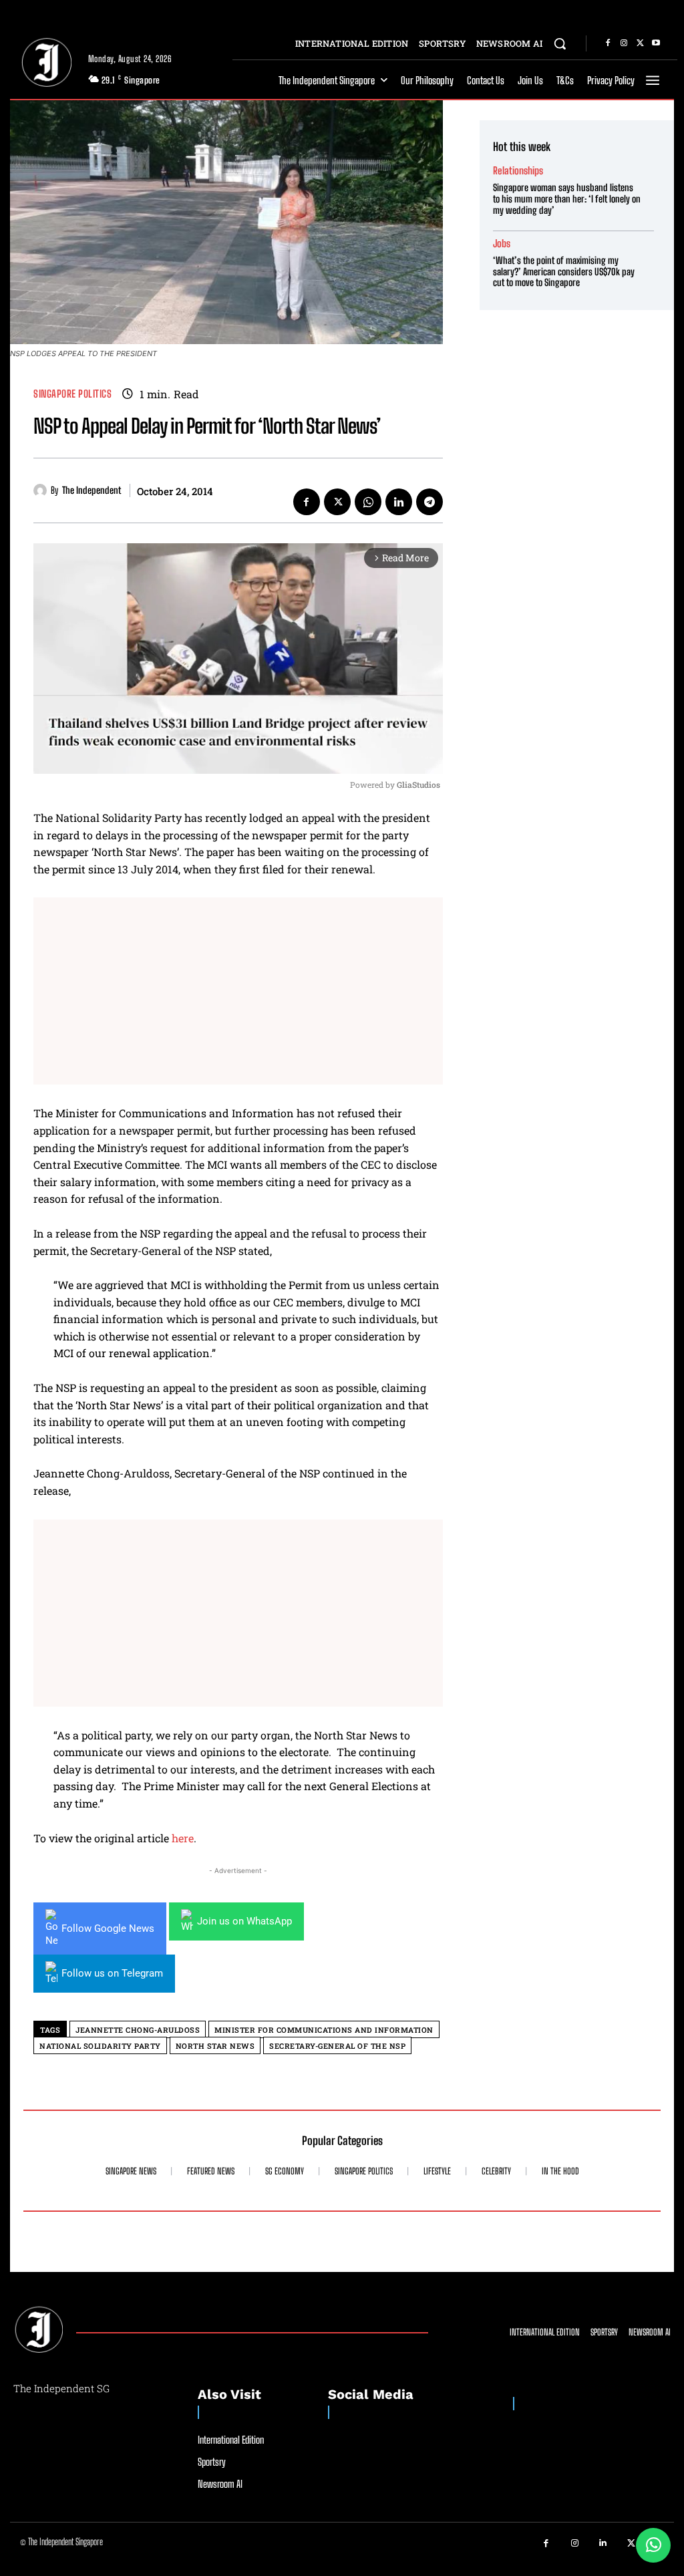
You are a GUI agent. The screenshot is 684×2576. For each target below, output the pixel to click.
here (183, 1838)
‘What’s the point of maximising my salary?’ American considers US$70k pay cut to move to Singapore (564, 272)
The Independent (92, 490)
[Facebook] (608, 43)
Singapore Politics (72, 394)
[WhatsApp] (368, 502)
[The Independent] (42, 490)
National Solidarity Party (100, 2046)
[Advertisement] (238, 991)
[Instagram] (624, 43)
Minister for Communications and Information (324, 2030)
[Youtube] (656, 43)
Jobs (502, 244)
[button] (560, 43)
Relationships (518, 171)
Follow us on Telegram (112, 1973)
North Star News (215, 2046)
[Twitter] (640, 43)
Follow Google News (108, 1928)
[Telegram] (430, 502)
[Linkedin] (399, 502)
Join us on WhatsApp (244, 1921)
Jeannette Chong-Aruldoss (138, 2030)
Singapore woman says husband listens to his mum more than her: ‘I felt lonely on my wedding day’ (567, 199)
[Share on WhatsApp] (653, 2545)
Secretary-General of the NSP (337, 2046)
